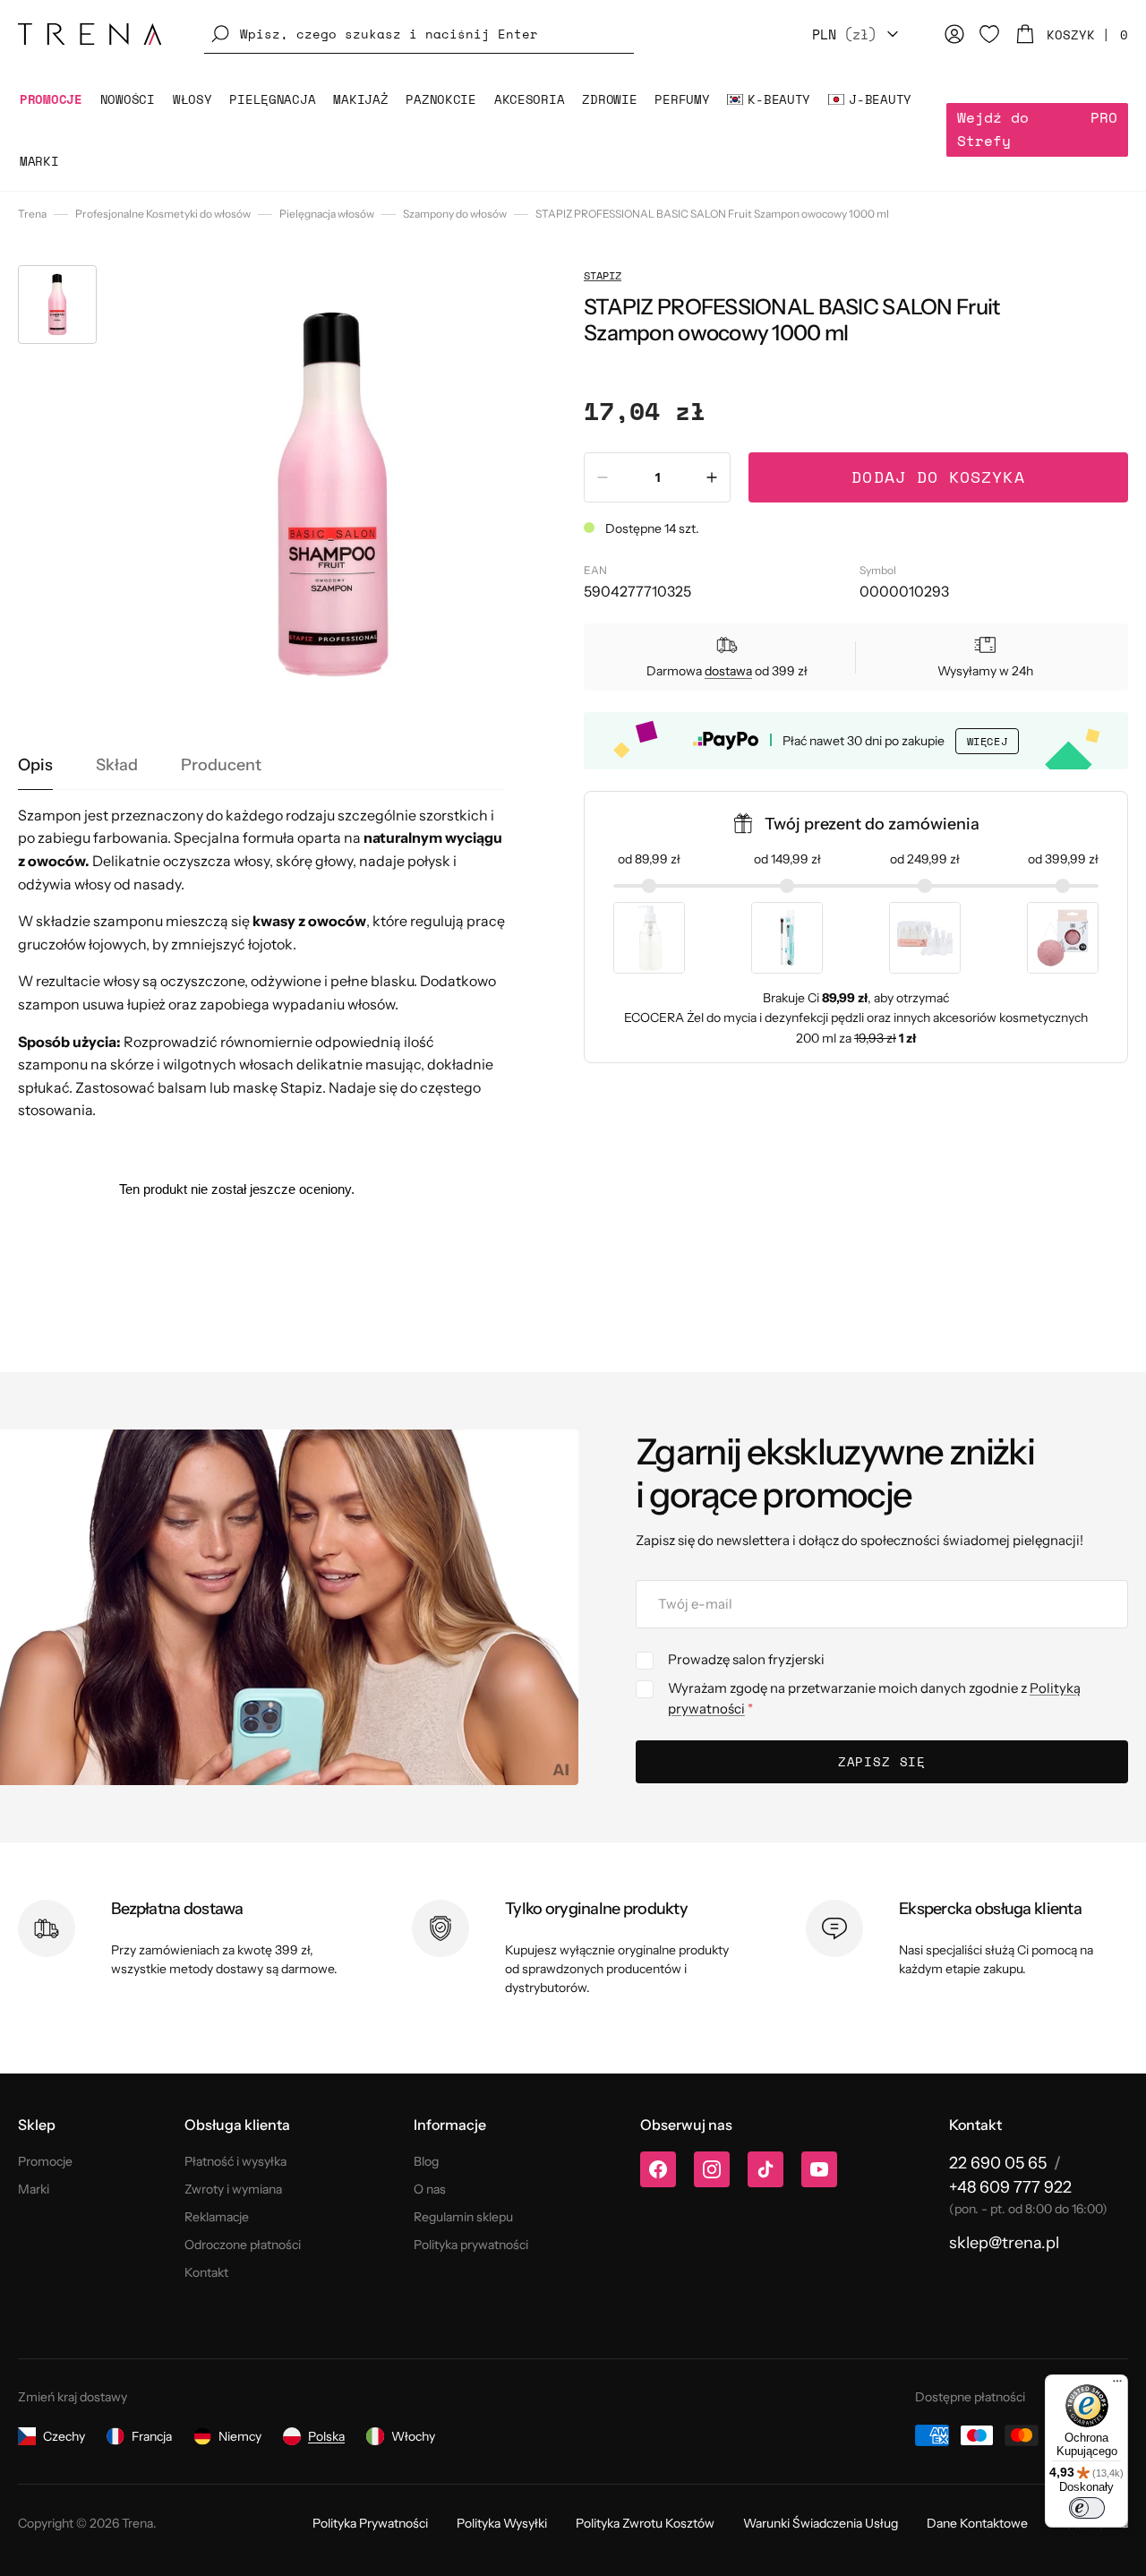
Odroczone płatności (243, 2245)
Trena (32, 214)
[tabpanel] (261, 963)
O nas (430, 2189)
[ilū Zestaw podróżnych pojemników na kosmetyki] (925, 938)
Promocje (45, 2161)
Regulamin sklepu (463, 2217)
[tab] (35, 766)
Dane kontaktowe (977, 2523)
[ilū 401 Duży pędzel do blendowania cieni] (787, 938)
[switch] (1087, 2508)
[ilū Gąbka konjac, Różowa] (1063, 938)
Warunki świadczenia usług (821, 2523)
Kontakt (206, 2272)
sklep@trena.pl (1004, 2243)
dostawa (728, 671)
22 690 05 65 (998, 2163)
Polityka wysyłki (502, 2523)
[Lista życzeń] (989, 34)
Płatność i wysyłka (235, 2161)
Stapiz (603, 275)
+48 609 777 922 (1010, 2187)
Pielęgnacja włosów (327, 214)
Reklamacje (217, 2217)
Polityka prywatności (471, 2245)
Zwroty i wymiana (233, 2189)
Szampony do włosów (455, 214)
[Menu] (1117, 2385)
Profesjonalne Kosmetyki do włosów (163, 214)
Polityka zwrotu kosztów (645, 2523)
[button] (419, 34)
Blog (426, 2161)
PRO (1037, 129)
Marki (34, 2189)
